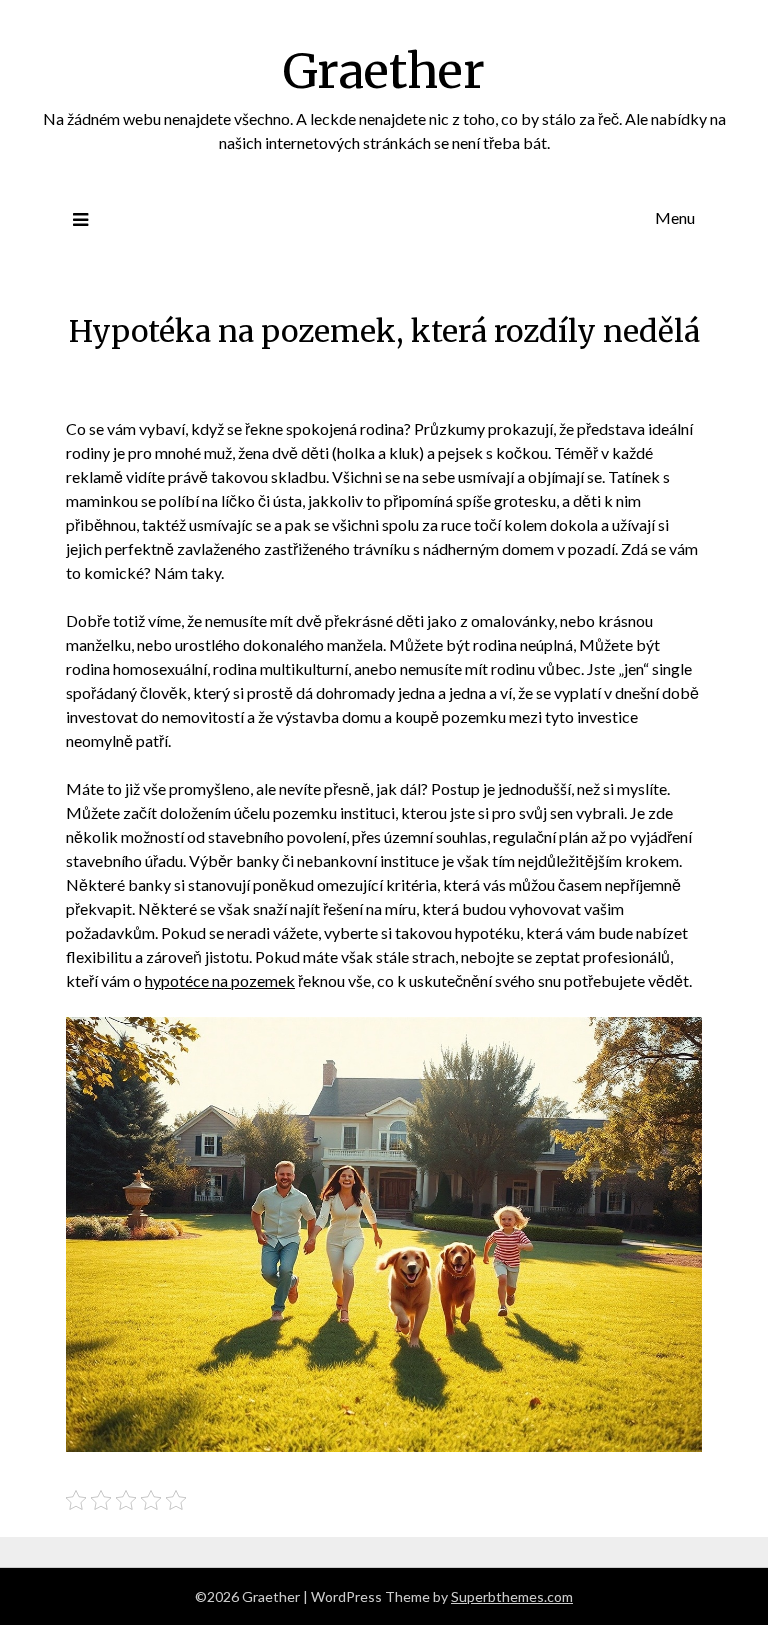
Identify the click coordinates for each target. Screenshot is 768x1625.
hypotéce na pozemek (220, 980)
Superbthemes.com (512, 1596)
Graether (384, 71)
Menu (675, 217)
